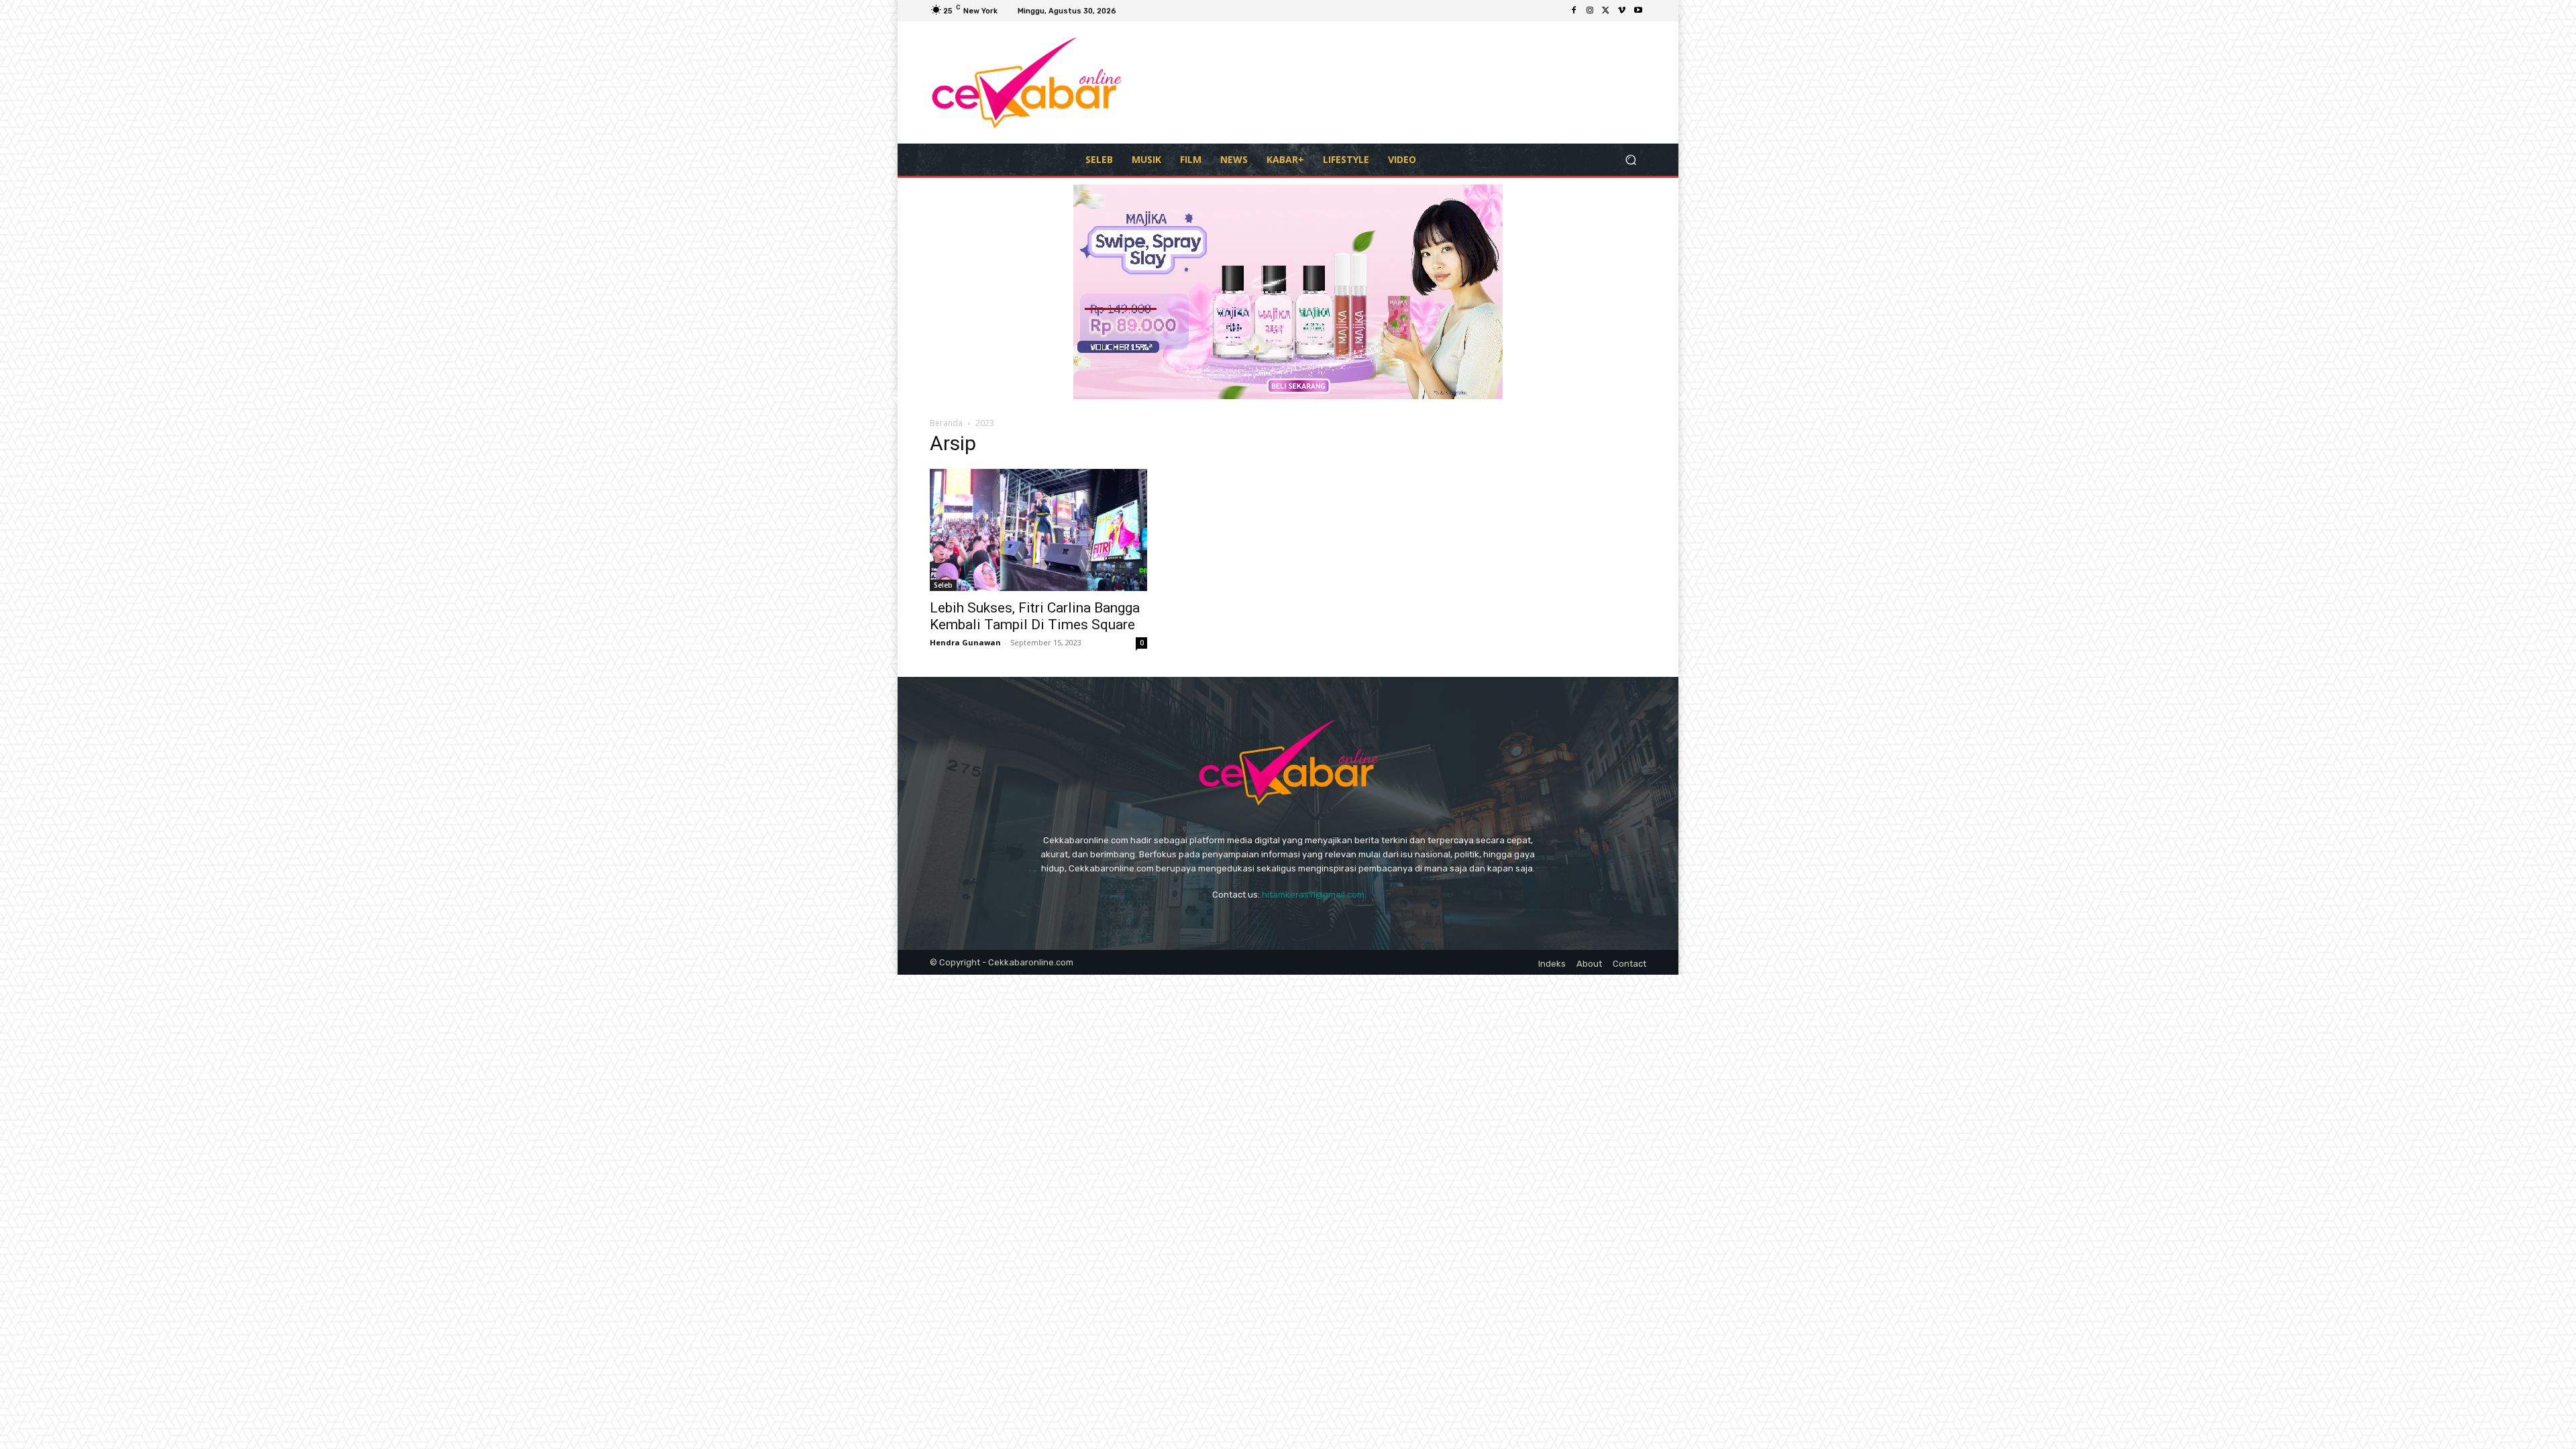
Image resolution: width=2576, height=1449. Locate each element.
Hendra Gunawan (965, 642)
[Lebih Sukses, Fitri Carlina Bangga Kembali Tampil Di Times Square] (1038, 530)
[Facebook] (1574, 11)
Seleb (943, 585)
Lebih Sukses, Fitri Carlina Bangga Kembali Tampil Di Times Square (1035, 616)
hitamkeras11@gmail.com (1313, 895)
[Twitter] (1606, 11)
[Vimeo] (1622, 11)
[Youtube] (1638, 11)
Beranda (946, 423)
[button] (1630, 159)
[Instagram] (1590, 11)
